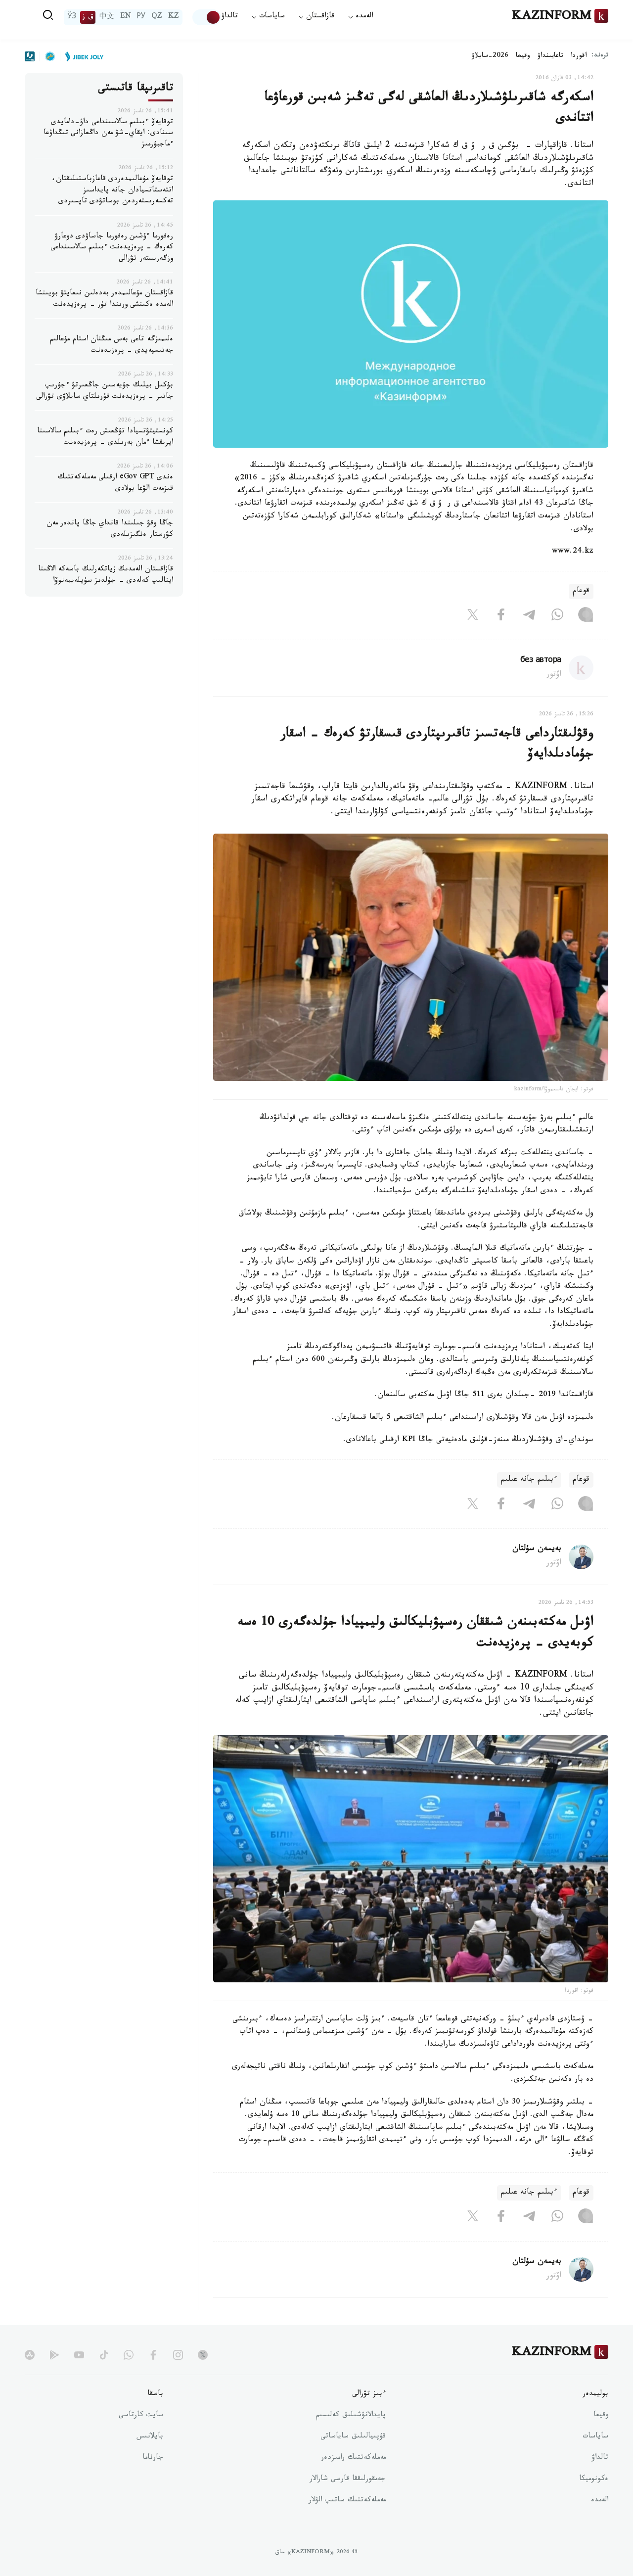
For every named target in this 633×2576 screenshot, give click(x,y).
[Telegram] (529, 617)
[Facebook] (501, 617)
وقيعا (523, 56)
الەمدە (600, 2501)
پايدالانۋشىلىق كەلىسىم (351, 2416)
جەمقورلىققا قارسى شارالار (348, 2480)
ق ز (88, 17)
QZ (157, 17)
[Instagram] (586, 617)
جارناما (153, 2458)
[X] (473, 617)
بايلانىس (150, 2437)
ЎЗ (72, 17)
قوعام (581, 591)
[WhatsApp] (557, 617)
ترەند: (600, 56)
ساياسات (595, 2437)
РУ (141, 17)
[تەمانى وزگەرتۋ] (207, 17)
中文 (107, 17)
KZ (174, 17)
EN (126, 17)
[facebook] (153, 2355)
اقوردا (579, 56)
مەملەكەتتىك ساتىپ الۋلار (347, 2501)
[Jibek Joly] (82, 56)
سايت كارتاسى (141, 2416)
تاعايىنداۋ (550, 56)
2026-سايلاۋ (490, 56)
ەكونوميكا (594, 2480)
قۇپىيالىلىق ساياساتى (353, 2437)
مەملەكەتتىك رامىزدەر (353, 2458)
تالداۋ (229, 17)
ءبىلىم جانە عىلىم (529, 1480)
